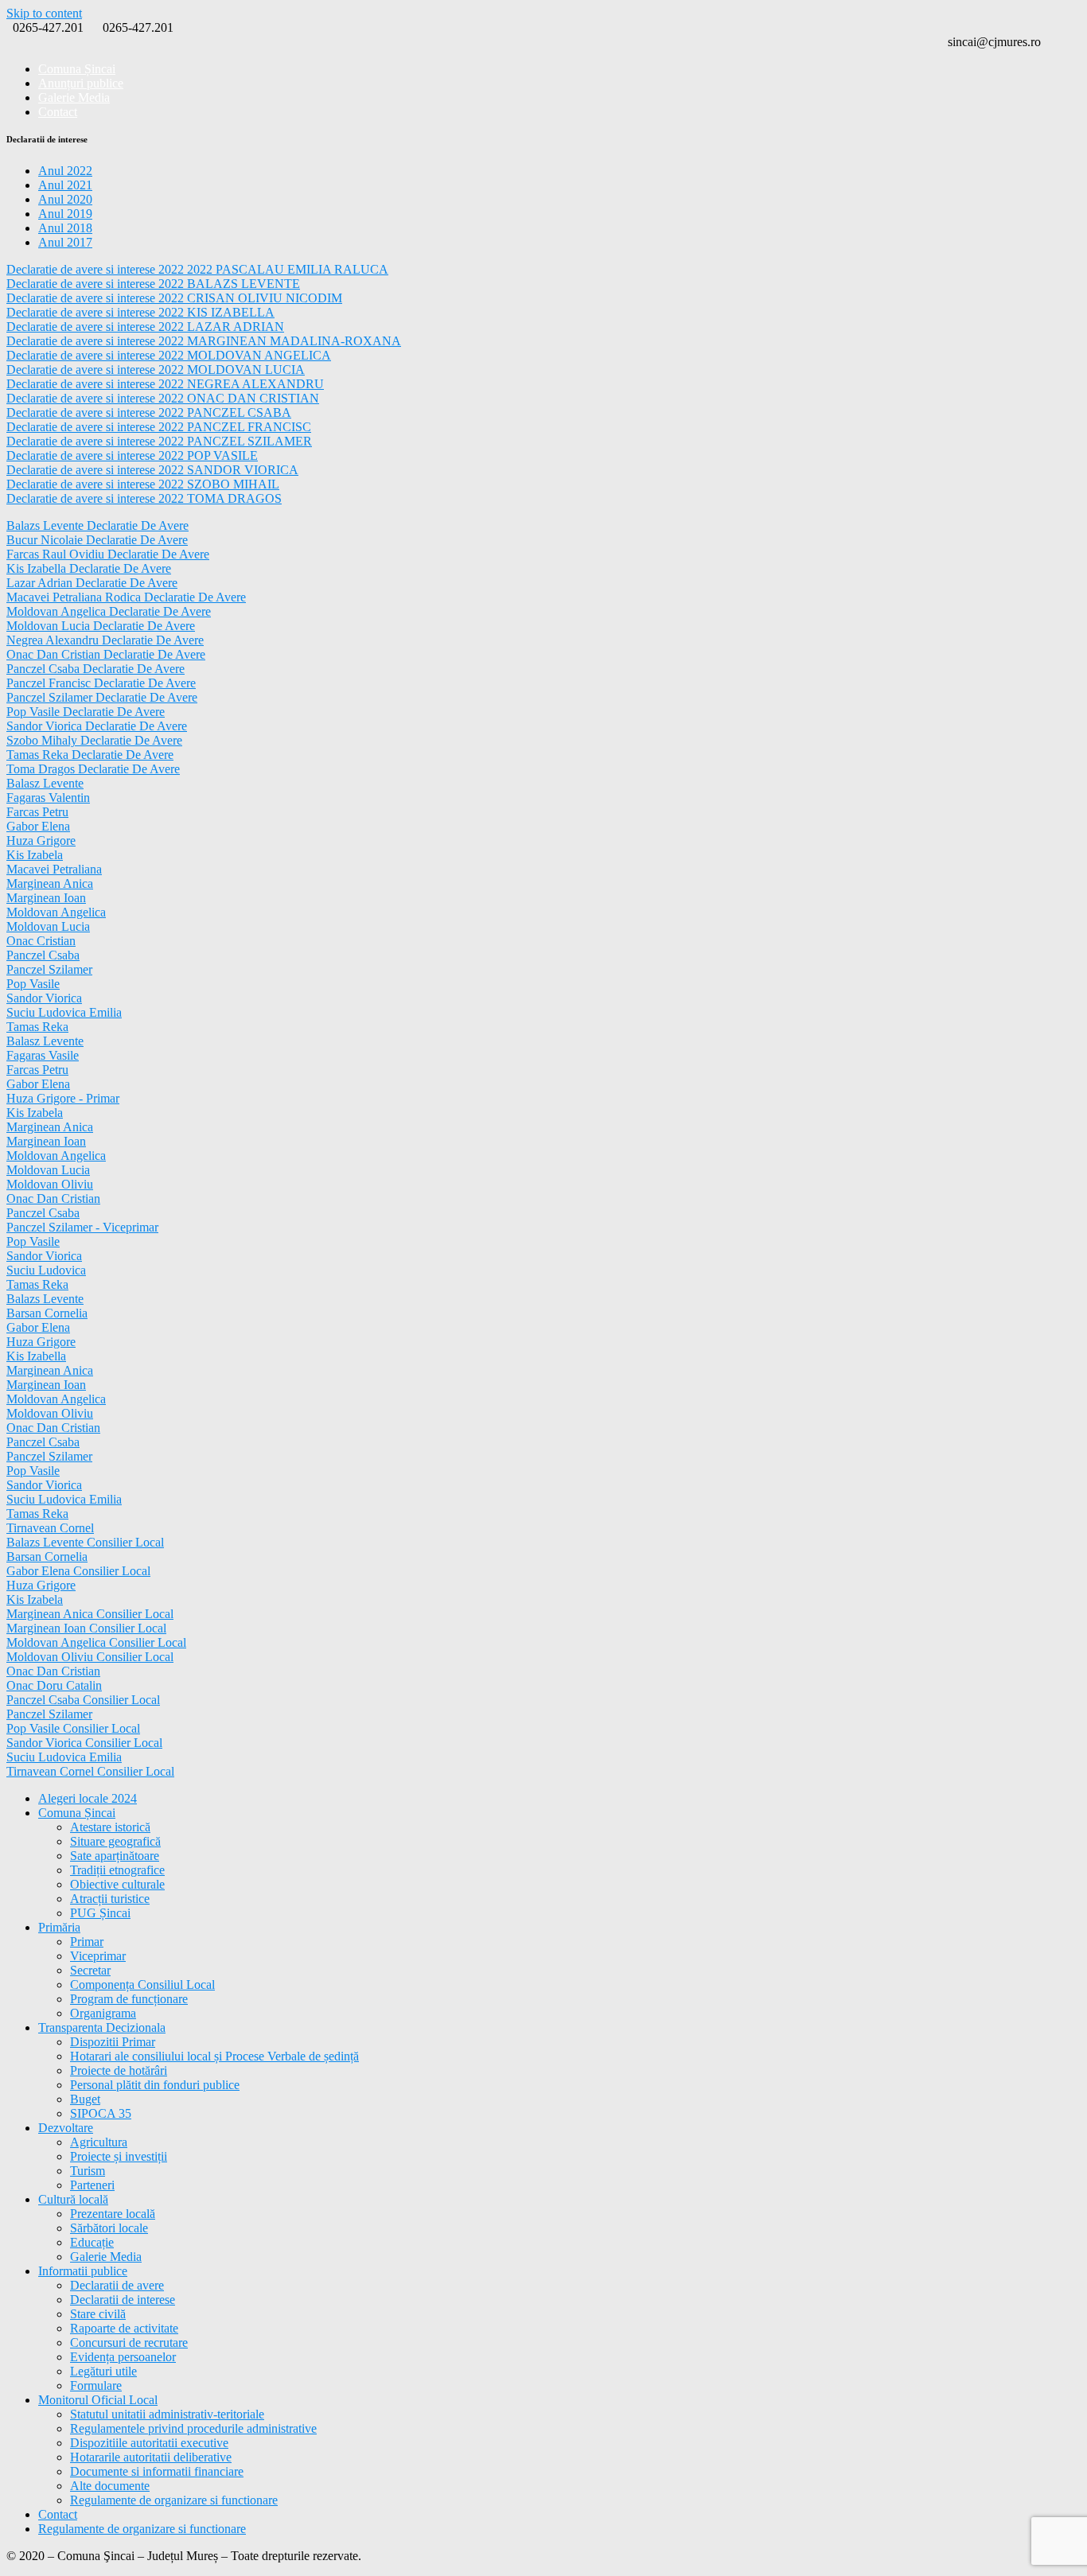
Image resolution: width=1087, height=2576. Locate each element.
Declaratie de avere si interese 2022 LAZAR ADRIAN (145, 327)
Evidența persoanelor (123, 2357)
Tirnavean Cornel (50, 1528)
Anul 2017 (65, 242)
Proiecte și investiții (119, 2156)
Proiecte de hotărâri (119, 2070)
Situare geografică (115, 1841)
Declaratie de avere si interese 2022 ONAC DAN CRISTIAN (163, 398)
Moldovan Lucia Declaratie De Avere (101, 626)
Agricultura (99, 2142)
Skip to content (44, 13)
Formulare (96, 2385)
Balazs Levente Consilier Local (85, 1542)
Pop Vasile (33, 984)
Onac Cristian (41, 941)
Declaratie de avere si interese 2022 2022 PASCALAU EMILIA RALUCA (197, 269)
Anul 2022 (65, 171)
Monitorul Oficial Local (98, 2400)
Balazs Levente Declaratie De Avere (97, 525)
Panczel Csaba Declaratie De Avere (95, 669)
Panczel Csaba (43, 955)
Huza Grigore (41, 841)
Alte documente (110, 2486)
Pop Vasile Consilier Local (73, 1728)
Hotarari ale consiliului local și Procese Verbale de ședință (214, 2056)
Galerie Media (106, 2257)
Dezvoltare (66, 2128)
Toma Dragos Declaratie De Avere (93, 769)
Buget (85, 2099)
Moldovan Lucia (48, 926)
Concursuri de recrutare (129, 2343)
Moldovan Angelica (56, 912)
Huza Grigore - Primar (63, 1098)
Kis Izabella (36, 1356)
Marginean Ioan (46, 898)
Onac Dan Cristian (53, 1199)
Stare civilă (98, 2314)
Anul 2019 (65, 214)
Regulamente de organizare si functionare (174, 2500)
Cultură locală (73, 2199)
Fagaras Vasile (43, 1055)
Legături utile (103, 2371)
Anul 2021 (65, 185)
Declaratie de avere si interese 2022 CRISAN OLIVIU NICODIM (174, 298)
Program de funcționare (129, 1999)
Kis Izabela (35, 855)
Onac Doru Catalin (54, 1685)
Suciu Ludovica (46, 1270)
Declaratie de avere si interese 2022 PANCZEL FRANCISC (159, 427)
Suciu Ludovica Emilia (64, 1012)
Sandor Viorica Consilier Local (84, 1743)
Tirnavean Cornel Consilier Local (90, 1771)
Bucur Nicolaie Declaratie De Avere (97, 540)
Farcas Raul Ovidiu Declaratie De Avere (108, 554)
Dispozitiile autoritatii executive (149, 2443)
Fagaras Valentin (48, 798)
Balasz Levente (45, 783)
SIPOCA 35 (101, 2113)
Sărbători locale (109, 2228)
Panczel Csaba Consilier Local (83, 1700)
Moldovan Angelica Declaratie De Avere (109, 611)
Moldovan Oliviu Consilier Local (90, 1657)
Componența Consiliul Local (142, 1985)
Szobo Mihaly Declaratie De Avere (94, 740)
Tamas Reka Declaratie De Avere (90, 755)
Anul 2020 (65, 199)
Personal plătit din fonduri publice (155, 2085)
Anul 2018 (65, 228)
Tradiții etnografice (117, 1870)
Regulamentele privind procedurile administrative (193, 2428)
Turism (88, 2171)
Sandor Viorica (44, 998)
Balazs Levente (45, 1299)
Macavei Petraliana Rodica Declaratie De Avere (126, 597)
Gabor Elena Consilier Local (78, 1571)
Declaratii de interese (123, 2300)
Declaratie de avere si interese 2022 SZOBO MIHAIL (143, 484)
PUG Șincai (100, 1913)
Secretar (90, 1970)
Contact (58, 112)
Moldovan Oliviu (50, 1184)
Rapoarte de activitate (124, 2328)
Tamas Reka (37, 1027)
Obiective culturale (117, 1884)
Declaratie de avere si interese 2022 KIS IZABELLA (140, 312)
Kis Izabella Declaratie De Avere (89, 568)
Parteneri (92, 2185)
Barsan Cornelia (47, 1313)
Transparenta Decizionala (102, 2027)
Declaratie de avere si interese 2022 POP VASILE (132, 455)
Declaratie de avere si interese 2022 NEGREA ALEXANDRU (165, 384)
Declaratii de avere (117, 2285)
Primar (87, 1942)
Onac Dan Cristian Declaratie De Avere (106, 654)
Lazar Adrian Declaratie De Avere (92, 583)
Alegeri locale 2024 (88, 1798)
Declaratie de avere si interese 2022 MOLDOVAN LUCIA (156, 370)
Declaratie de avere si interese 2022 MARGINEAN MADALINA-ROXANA (204, 341)
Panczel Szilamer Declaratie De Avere (102, 697)
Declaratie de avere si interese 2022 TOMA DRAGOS (144, 498)
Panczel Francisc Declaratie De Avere (101, 683)
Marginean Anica (50, 883)
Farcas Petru (37, 812)
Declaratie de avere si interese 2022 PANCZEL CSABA (149, 412)
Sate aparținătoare (115, 1856)
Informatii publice (83, 2271)
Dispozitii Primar (113, 2042)
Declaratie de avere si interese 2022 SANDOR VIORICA (152, 470)
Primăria (59, 1927)
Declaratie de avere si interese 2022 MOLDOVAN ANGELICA (169, 355)
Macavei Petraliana (54, 869)
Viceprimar (98, 1956)
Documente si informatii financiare (157, 2471)
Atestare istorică (110, 1827)
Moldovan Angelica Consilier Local (96, 1642)
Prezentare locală (113, 2214)
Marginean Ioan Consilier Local (86, 1628)
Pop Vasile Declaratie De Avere (86, 712)
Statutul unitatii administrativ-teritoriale (167, 2414)
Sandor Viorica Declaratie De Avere (97, 726)
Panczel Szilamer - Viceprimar (82, 1227)
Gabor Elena (38, 826)
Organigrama (103, 2013)
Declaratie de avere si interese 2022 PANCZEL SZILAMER (159, 441)
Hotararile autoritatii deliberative (151, 2457)
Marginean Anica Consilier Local (90, 1614)
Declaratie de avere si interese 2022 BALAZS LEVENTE (153, 284)
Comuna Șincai (77, 1813)
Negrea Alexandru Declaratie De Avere (105, 640)
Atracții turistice (110, 1899)
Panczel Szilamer (49, 969)
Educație (92, 2242)
